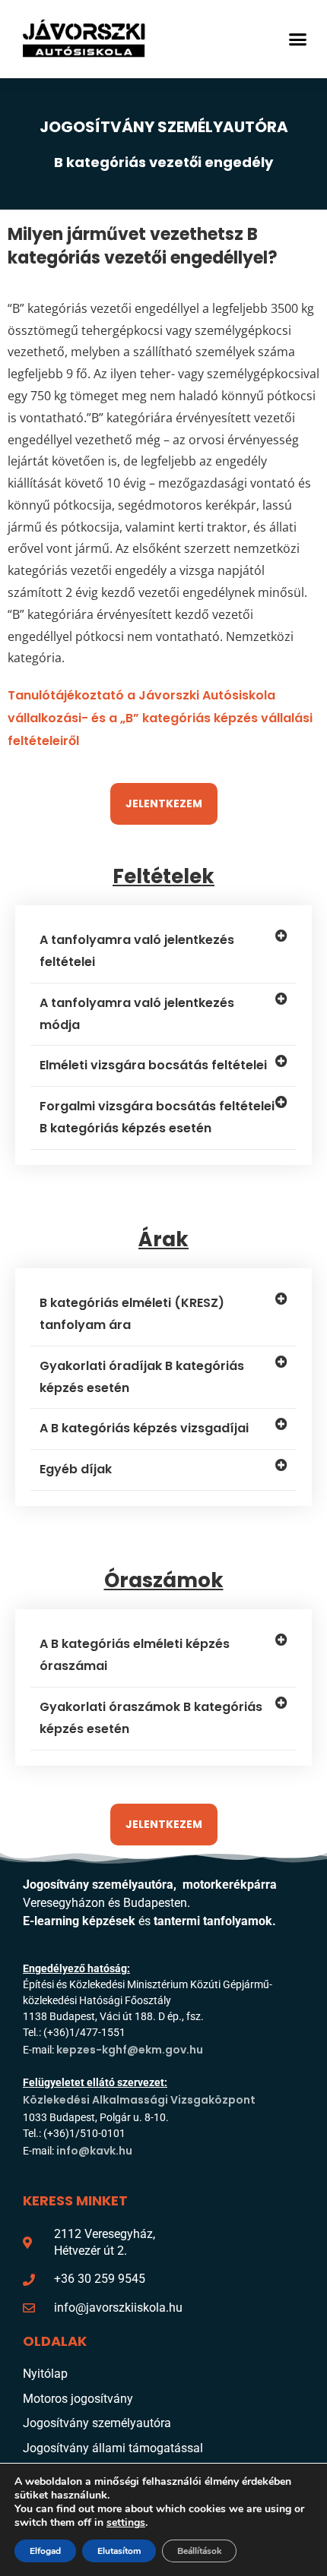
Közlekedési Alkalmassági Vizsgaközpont (139, 2100)
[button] (298, 39)
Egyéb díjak (76, 1469)
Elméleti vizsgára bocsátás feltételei (153, 1065)
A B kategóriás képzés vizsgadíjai (144, 1428)
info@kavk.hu (94, 2151)
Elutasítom (119, 2551)
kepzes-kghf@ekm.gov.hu (130, 2050)
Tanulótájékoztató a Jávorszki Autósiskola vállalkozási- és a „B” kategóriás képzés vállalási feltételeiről (160, 718)
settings (126, 2523)
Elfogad (45, 2551)
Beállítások (199, 2551)
